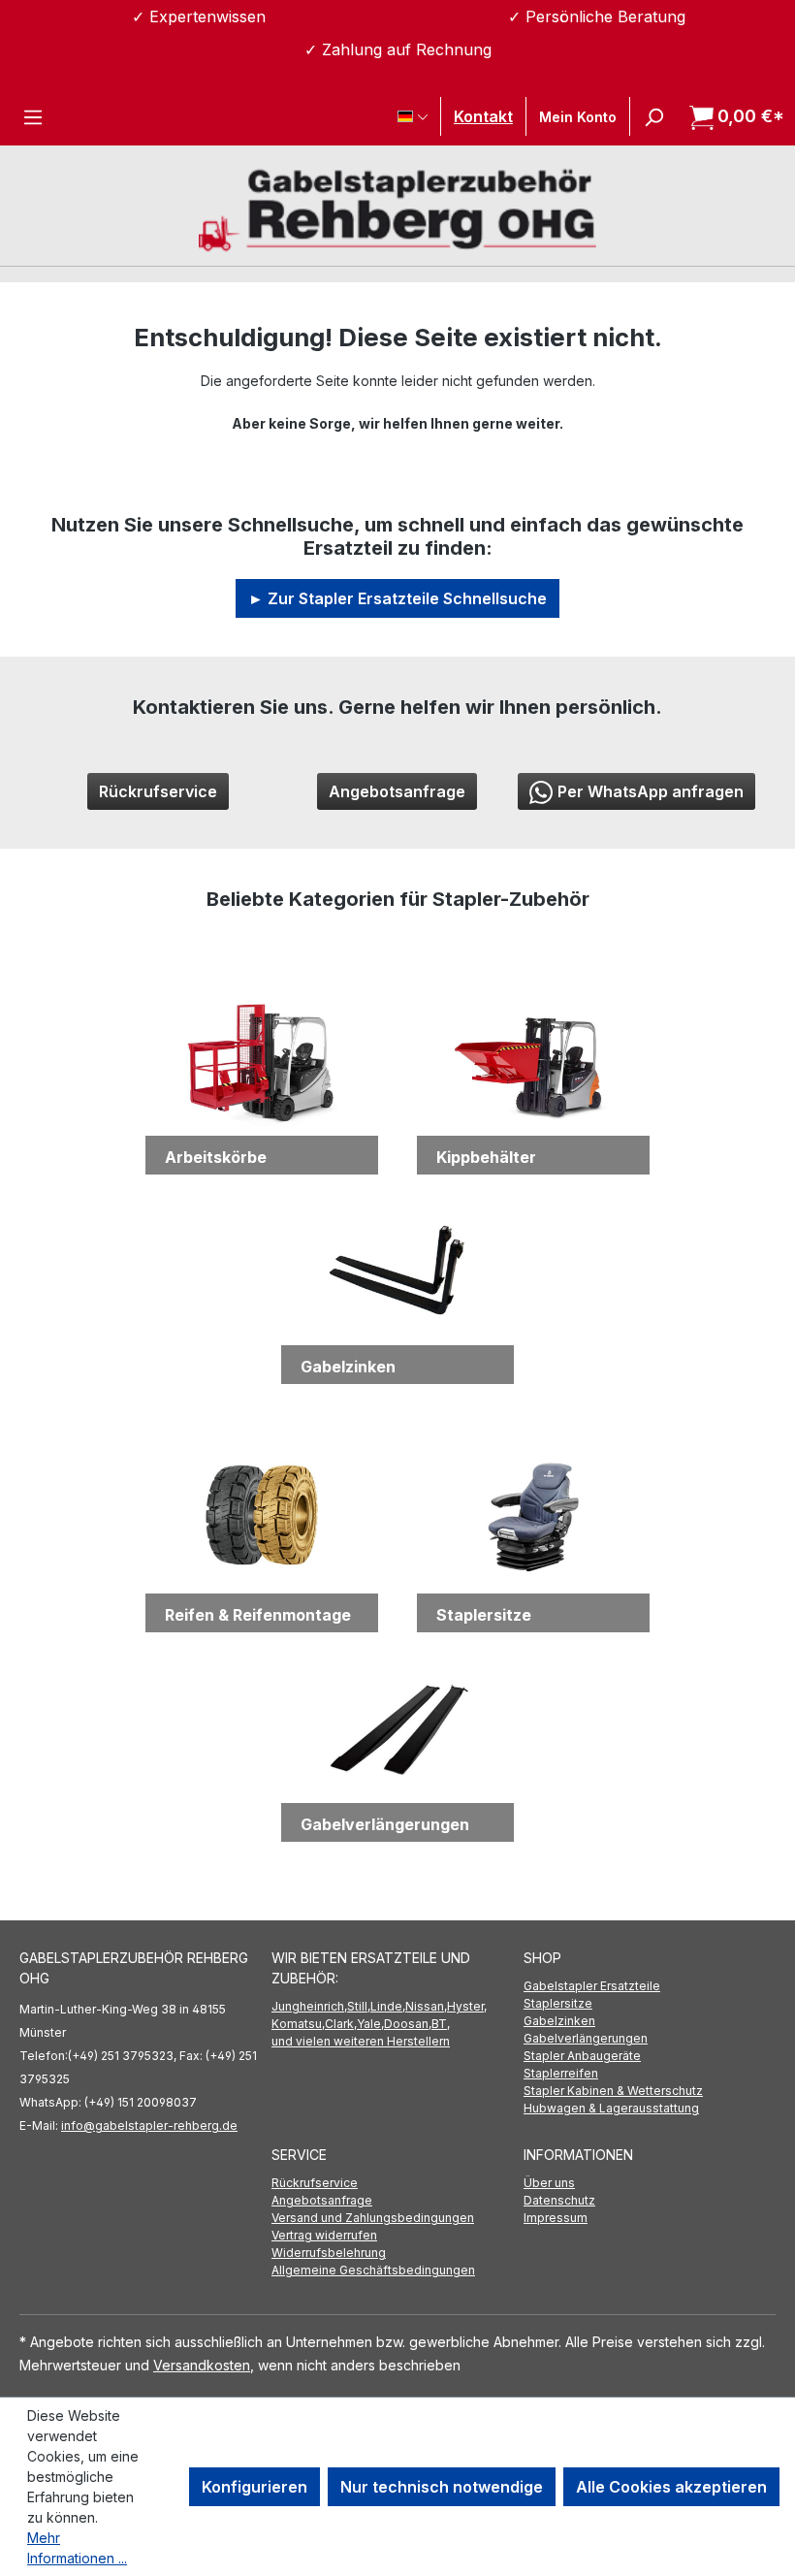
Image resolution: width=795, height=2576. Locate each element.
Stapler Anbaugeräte (582, 2056)
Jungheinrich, (309, 2006)
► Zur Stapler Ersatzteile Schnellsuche (397, 598)
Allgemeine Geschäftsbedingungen (373, 2270)
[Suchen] (653, 116)
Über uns (549, 2183)
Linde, (388, 2006)
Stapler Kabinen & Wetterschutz (613, 2091)
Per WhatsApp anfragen (651, 791)
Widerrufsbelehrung (329, 2253)
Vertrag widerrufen (324, 2235)
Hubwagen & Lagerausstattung (611, 2108)
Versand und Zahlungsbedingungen (373, 2218)
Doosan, (408, 2024)
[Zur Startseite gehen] (397, 208)
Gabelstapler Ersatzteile (592, 1986)
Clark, (341, 2024)
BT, (441, 2024)
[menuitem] (650, 1986)
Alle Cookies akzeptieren (671, 2487)
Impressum (556, 2218)
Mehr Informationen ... (77, 2548)
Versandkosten (202, 2365)
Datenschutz (559, 2200)
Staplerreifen (561, 2073)
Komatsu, (298, 2024)
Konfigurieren (254, 2487)
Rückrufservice (158, 791)
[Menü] (33, 116)
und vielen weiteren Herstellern (361, 2041)
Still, (359, 2006)
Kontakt (483, 116)
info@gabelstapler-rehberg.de (149, 2125)
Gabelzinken (559, 2021)
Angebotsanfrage (397, 791)
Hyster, (467, 2006)
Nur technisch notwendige (442, 2487)
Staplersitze (558, 2003)
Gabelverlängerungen (586, 2038)
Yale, (370, 2024)
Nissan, (426, 2006)
